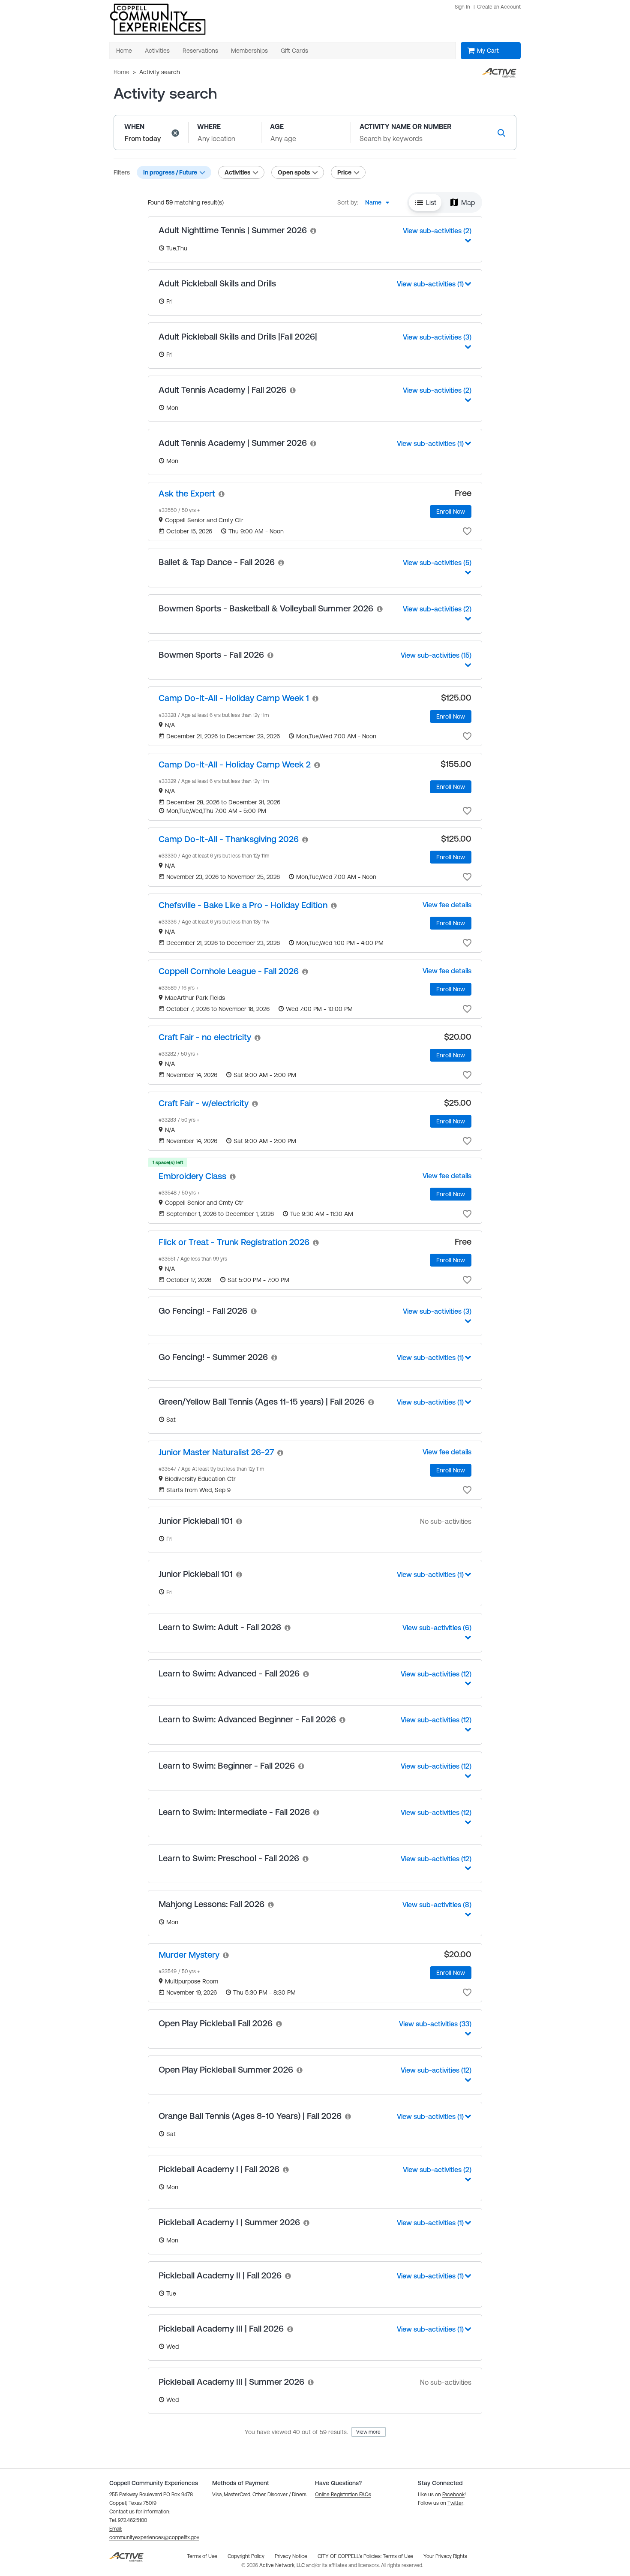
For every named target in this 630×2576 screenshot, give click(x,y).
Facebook (453, 2495)
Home (121, 72)
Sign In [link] (462, 7)
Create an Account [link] (499, 7)
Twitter (455, 2503)
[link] (314, 230)
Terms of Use (398, 2556)
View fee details (447, 905)
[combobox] (380, 202)
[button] (175, 133)
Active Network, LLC (283, 2565)
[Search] (501, 133)
